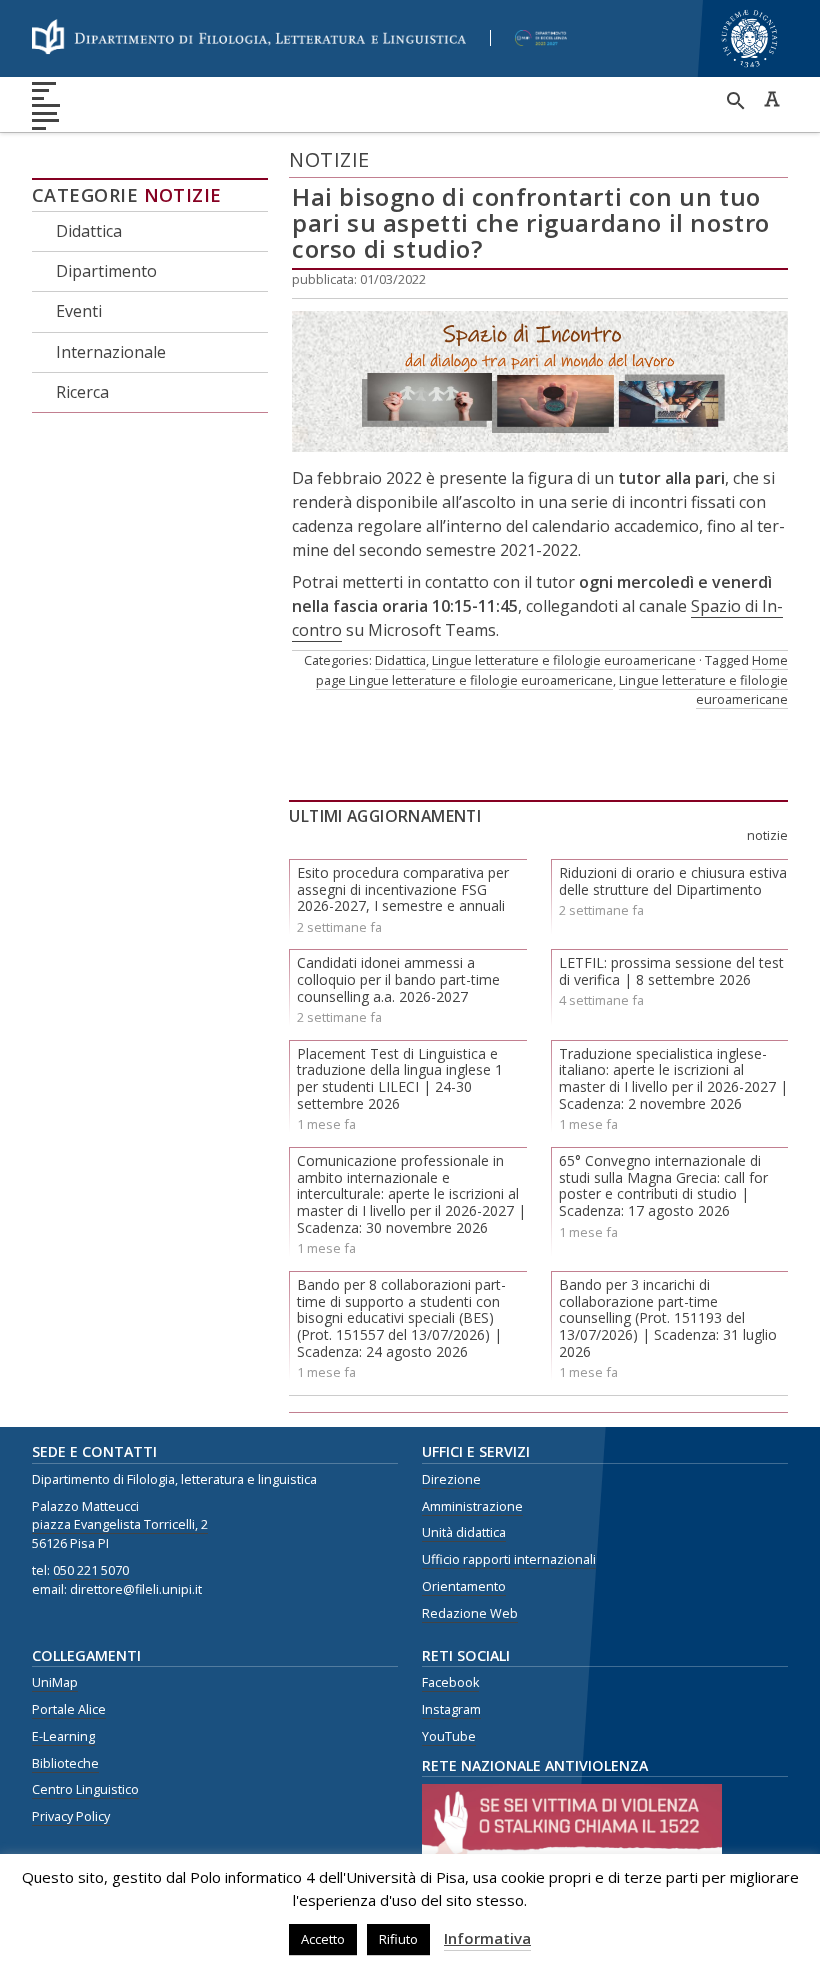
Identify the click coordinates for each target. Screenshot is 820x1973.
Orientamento (464, 1586)
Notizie (183, 195)
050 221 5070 (91, 1570)
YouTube (449, 1736)
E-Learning (63, 1736)
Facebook (450, 1682)
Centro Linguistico (85, 1789)
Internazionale (111, 352)
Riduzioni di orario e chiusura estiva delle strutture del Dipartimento (673, 881)
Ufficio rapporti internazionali (509, 1559)
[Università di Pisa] (749, 69)
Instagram (451, 1709)
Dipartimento (106, 271)
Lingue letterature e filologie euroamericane (564, 660)
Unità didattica (464, 1532)
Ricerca (82, 392)
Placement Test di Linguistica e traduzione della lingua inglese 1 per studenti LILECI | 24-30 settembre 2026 (400, 1078)
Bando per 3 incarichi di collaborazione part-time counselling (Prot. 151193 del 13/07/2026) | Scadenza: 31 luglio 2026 (668, 1318)
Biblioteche (65, 1763)
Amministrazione (472, 1506)
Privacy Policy (71, 1816)
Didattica (89, 231)
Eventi (79, 311)
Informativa (487, 1938)
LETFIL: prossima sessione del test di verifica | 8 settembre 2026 (671, 971)
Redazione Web (470, 1613)
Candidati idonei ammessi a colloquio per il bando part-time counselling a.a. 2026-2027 (398, 979)
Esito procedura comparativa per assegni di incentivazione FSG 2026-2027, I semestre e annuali (403, 889)
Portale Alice (69, 1709)
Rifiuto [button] (398, 1939)
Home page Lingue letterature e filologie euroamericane (552, 669)
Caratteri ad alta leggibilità (772, 99)
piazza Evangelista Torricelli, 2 (120, 1524)
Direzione (451, 1479)
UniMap (55, 1682)
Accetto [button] (323, 1939)
